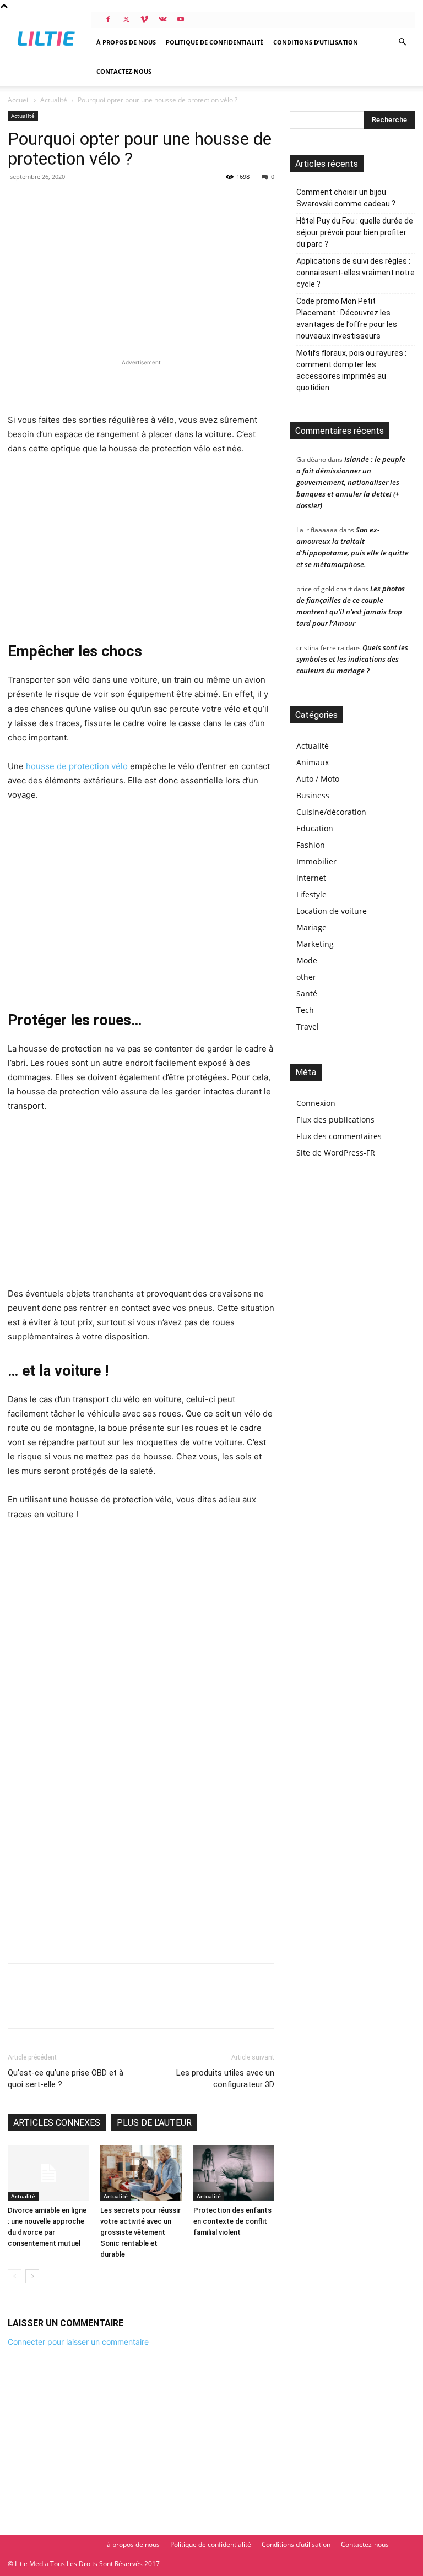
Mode (307, 960)
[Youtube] (181, 19)
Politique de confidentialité (215, 42)
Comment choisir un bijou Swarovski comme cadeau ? (346, 198)
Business (313, 795)
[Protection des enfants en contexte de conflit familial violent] (234, 2173)
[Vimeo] (144, 19)
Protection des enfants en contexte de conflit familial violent (232, 2221)
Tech (305, 1010)
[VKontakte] (162, 19)
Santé (307, 993)
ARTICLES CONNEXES (57, 2123)
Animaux (313, 762)
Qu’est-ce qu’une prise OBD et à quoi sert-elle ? (66, 2079)
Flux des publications (335, 1120)
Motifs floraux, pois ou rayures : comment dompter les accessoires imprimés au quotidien (351, 370)
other (306, 977)
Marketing (315, 944)
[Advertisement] (141, 385)
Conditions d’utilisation (316, 42)
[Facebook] (108, 19)
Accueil (19, 100)
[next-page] (32, 2276)
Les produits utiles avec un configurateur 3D (225, 2079)
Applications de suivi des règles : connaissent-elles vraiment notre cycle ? (356, 273)
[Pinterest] (69, 2006)
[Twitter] (126, 19)
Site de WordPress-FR (336, 1153)
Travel (308, 1026)
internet (311, 878)
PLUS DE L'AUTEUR (154, 2123)
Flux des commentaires (339, 1136)
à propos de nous (126, 42)
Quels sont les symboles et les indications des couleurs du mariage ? (352, 659)
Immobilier (316, 861)
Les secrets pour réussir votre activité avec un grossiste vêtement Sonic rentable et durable (140, 2232)
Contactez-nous (124, 71)
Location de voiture (332, 911)
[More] (121, 2006)
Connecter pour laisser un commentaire (78, 2342)
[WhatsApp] (95, 2006)
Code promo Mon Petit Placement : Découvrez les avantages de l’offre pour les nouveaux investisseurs (347, 318)
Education (315, 828)
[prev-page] (15, 2276)
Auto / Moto (318, 779)
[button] (402, 42)
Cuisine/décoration (331, 812)
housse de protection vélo (77, 766)
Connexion (316, 1103)
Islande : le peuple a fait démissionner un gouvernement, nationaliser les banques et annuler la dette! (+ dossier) (351, 482)
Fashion (311, 845)
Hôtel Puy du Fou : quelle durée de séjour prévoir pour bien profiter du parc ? (355, 232)
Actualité (54, 100)
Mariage (311, 927)
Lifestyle (311, 894)
